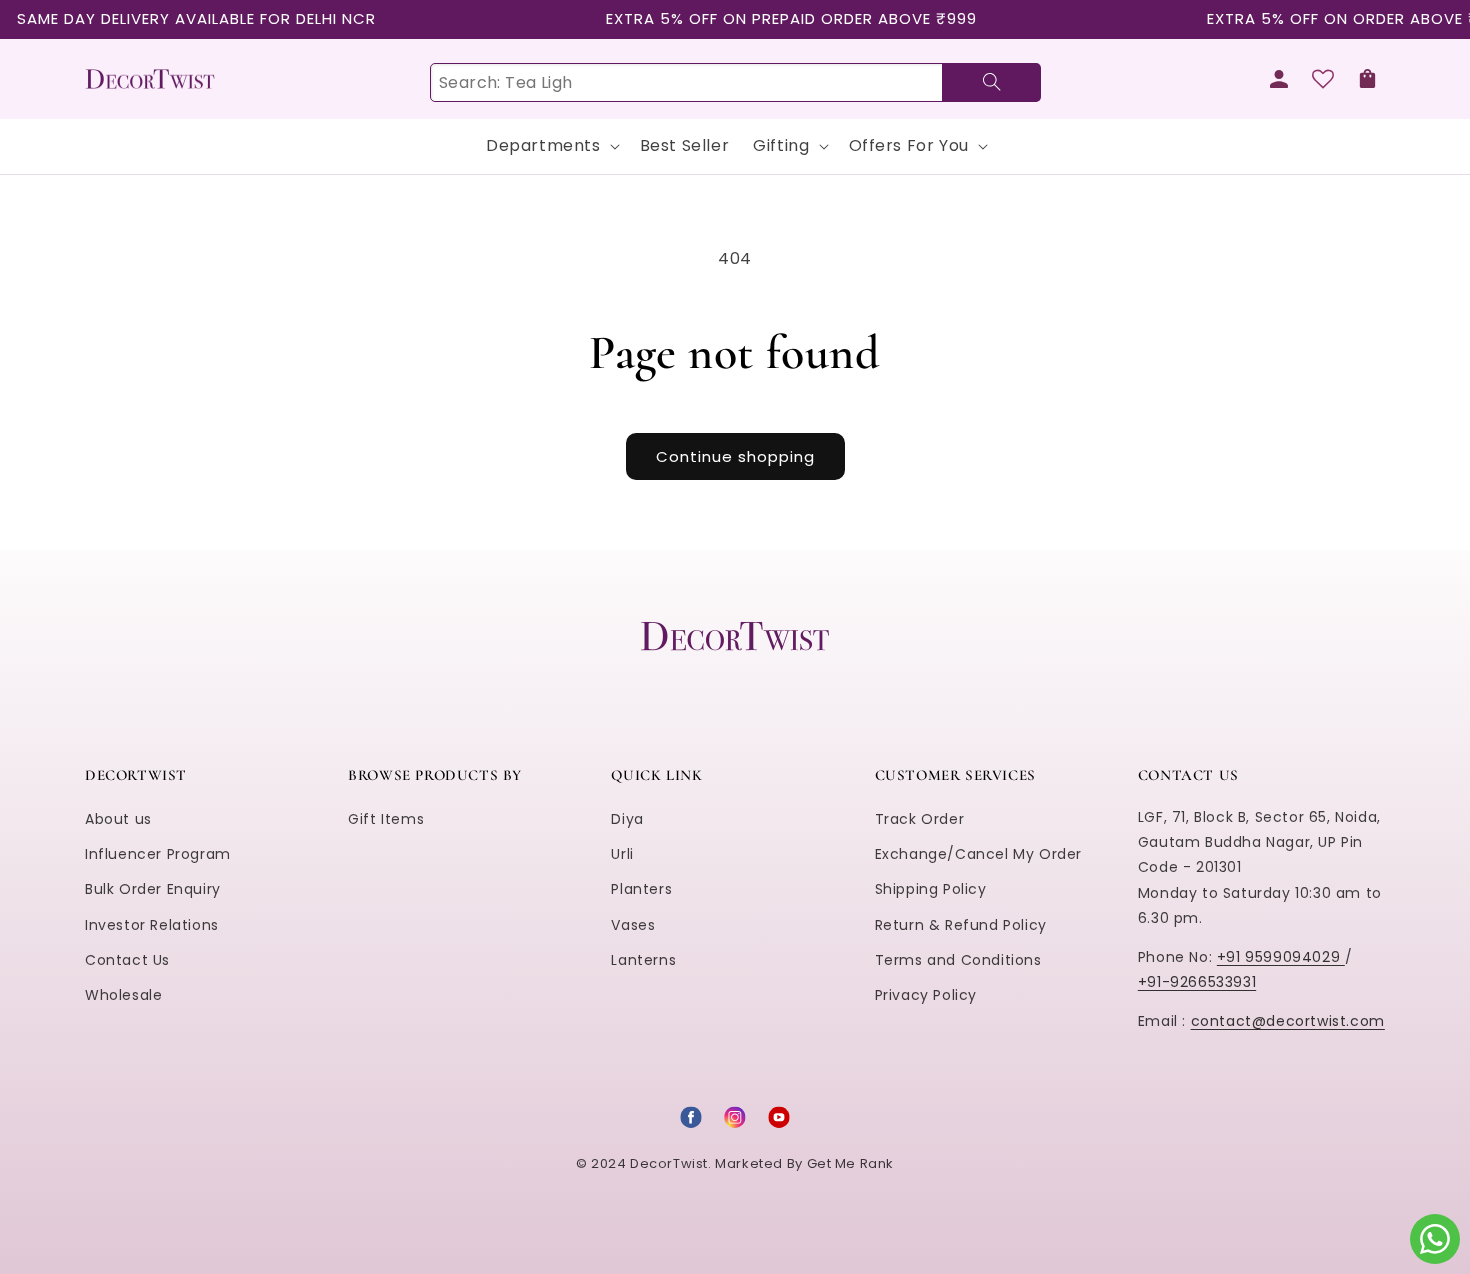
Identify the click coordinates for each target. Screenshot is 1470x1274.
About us (118, 819)
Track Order (920, 819)
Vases (633, 925)
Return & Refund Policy (961, 925)
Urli (622, 854)
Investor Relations (152, 925)
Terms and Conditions (958, 960)
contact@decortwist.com (1288, 1021)
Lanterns (643, 960)
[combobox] (735, 82)
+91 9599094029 (1281, 957)
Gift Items (386, 819)
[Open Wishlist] (1323, 79)
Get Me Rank (851, 1163)
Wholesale (123, 995)
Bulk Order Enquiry (153, 889)
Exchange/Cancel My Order (978, 854)
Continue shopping (735, 456)
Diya (627, 819)
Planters (641, 889)
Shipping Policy (931, 889)
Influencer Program (158, 854)
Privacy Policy (926, 995)
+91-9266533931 (1197, 982)
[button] (1367, 79)
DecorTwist (669, 1163)
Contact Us (127, 960)
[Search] (991, 82)
